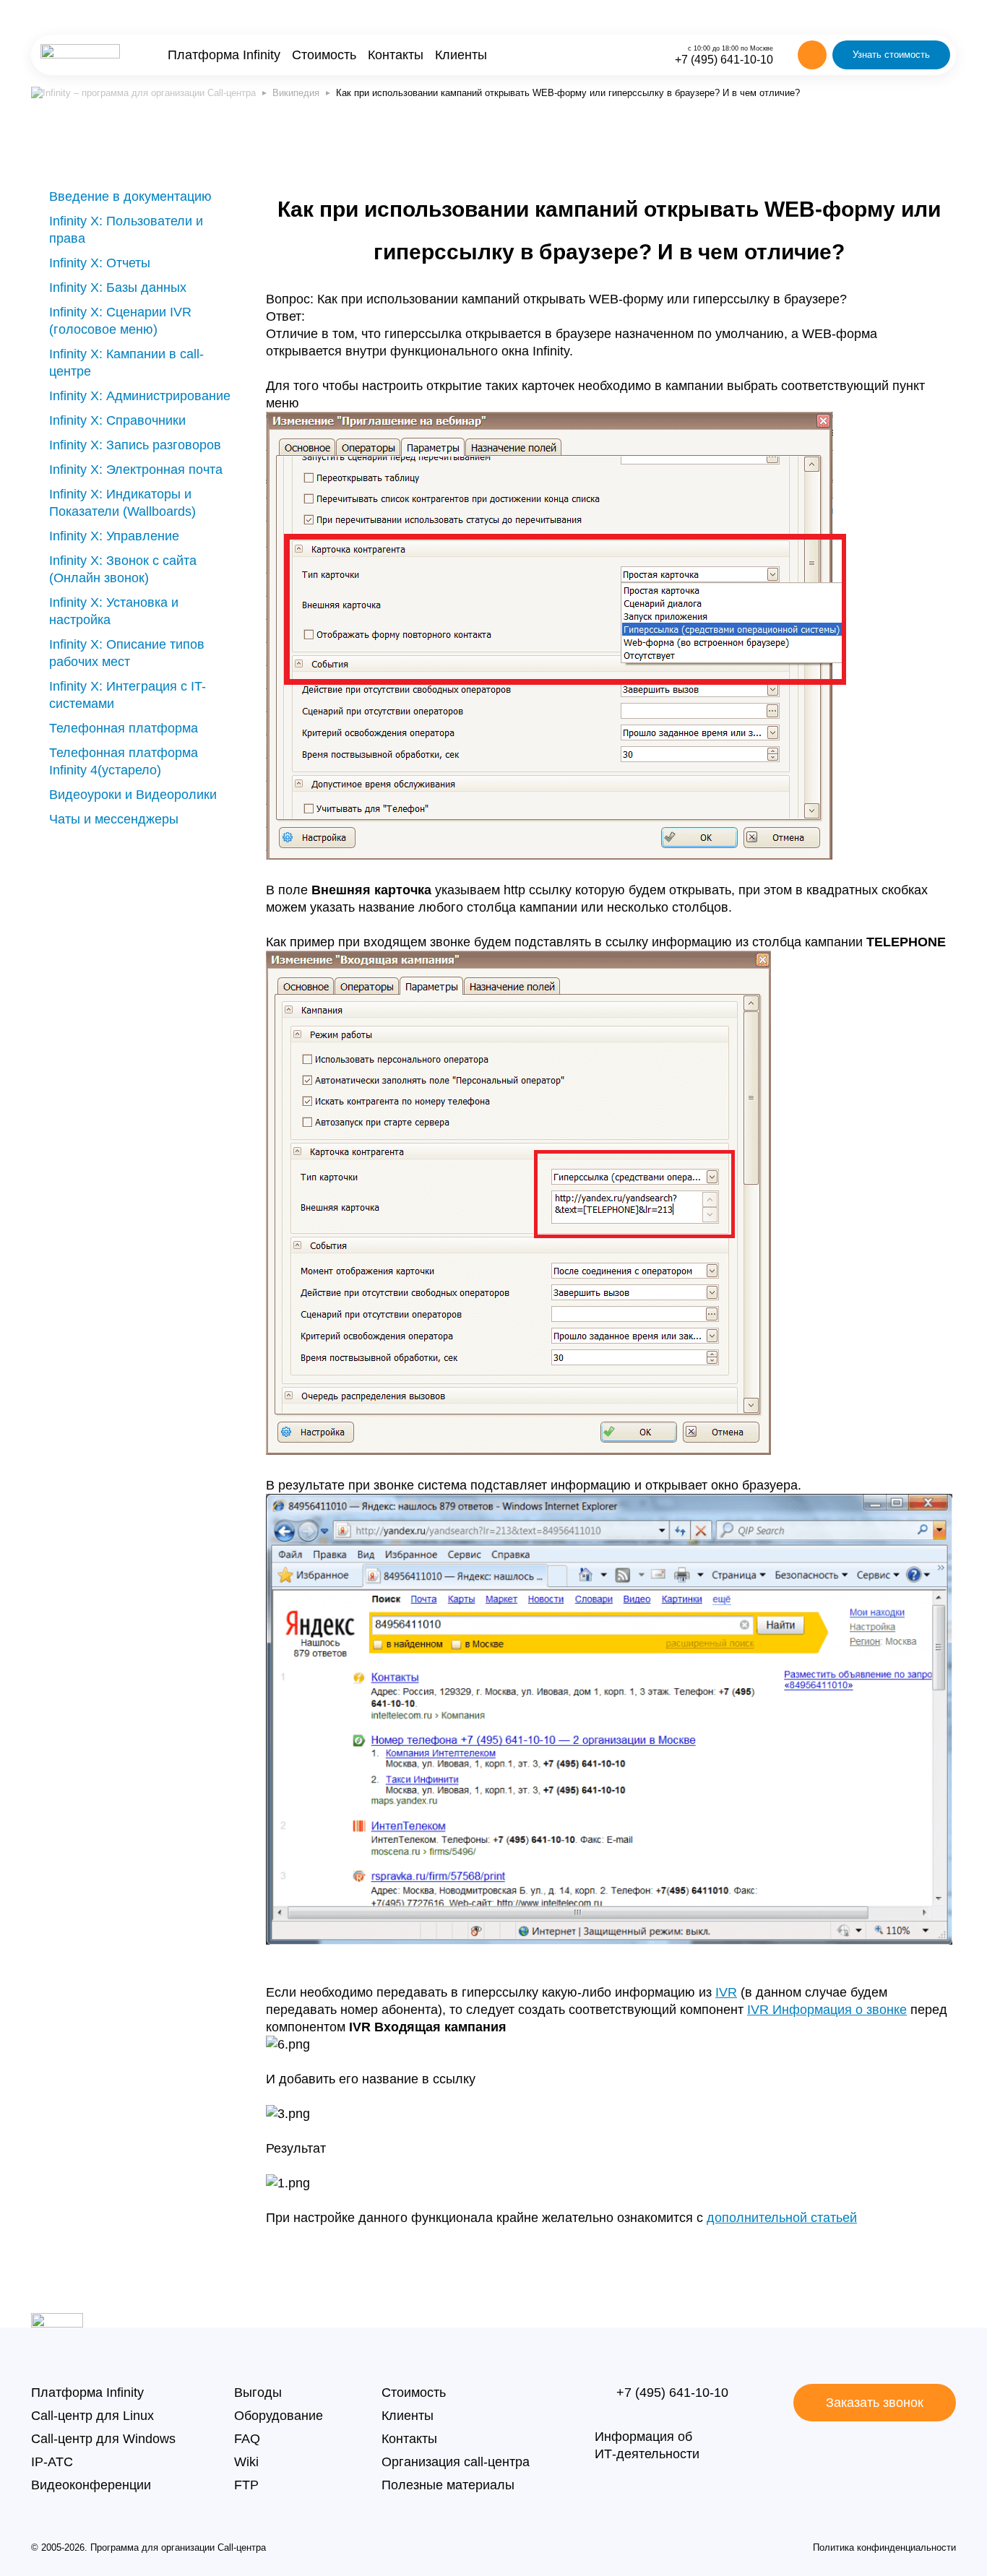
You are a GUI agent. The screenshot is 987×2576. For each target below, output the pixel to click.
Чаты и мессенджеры (114, 819)
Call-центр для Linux (92, 2416)
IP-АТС (52, 2462)
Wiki (246, 2462)
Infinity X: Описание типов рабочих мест (127, 653)
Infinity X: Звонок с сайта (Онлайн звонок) (123, 569)
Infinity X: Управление (114, 536)
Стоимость (324, 55)
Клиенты (461, 55)
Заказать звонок (875, 2403)
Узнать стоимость (891, 55)
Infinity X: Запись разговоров (135, 445)
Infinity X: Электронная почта (136, 470)
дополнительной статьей (782, 2218)
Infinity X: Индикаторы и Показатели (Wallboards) (122, 503)
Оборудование (279, 2416)
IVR (726, 1992)
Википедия (296, 93)
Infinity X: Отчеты (100, 263)
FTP (246, 2485)
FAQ (247, 2439)
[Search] (812, 55)
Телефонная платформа (124, 728)
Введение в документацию (130, 196)
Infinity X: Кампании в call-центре (126, 363)
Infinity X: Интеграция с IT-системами (128, 695)
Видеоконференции (91, 2485)
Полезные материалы (448, 2485)
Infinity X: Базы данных (118, 288)
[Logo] (80, 55)
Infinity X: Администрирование (140, 396)
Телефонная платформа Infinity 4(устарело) (124, 761)
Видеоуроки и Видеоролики (133, 795)
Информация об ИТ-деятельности (647, 2445)
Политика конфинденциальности (884, 2547)
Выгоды (258, 2393)
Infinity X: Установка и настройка (114, 611)
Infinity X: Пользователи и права (126, 230)
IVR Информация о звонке (827, 2010)
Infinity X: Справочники (117, 420)
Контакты (396, 55)
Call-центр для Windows (103, 2439)
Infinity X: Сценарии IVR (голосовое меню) (120, 321)
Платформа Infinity (224, 55)
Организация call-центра (456, 2462)
